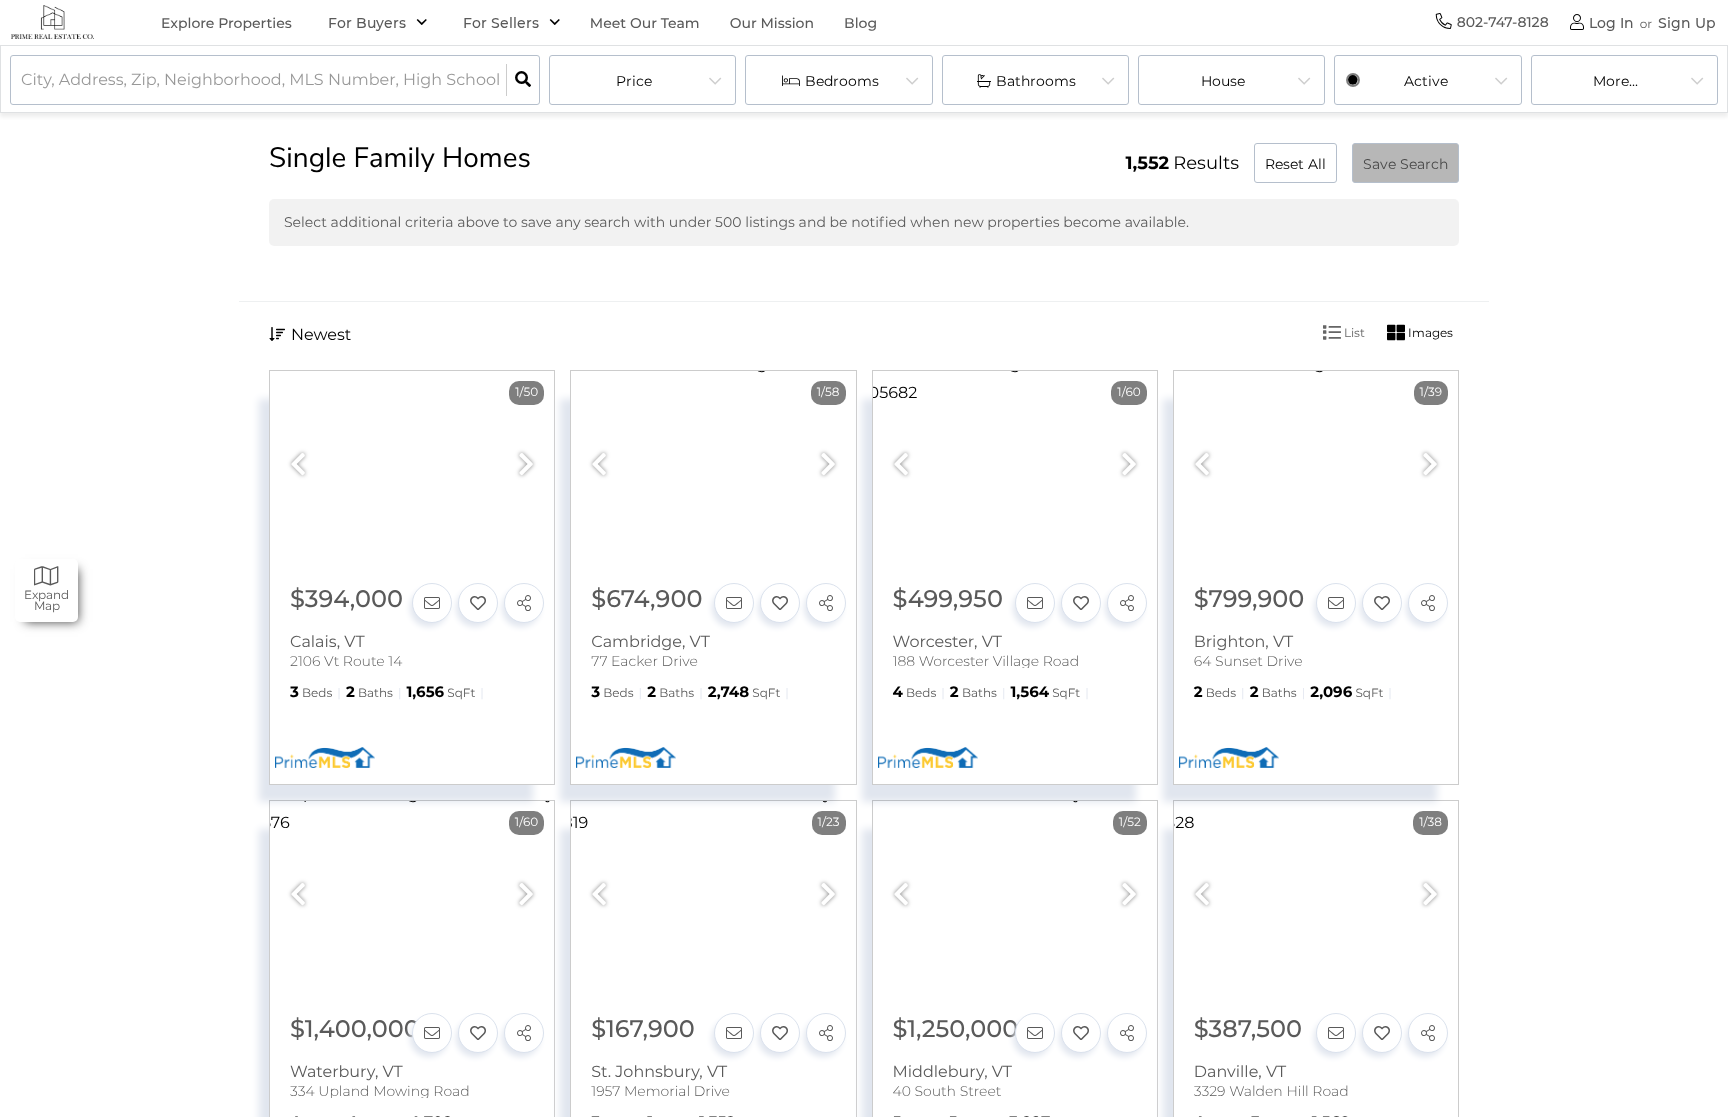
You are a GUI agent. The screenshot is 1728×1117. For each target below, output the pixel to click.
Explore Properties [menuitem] (226, 23)
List (1353, 332)
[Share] (524, 603)
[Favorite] (478, 603)
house (1223, 81)
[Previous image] (298, 465)
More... (1615, 81)
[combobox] (23, 80)
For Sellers (501, 23)
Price (634, 81)
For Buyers (367, 23)
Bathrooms (1036, 81)
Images (1429, 332)
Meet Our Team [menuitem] (645, 23)
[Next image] (526, 465)
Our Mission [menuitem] (772, 23)
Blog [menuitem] (860, 23)
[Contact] (432, 603)
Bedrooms (842, 81)
